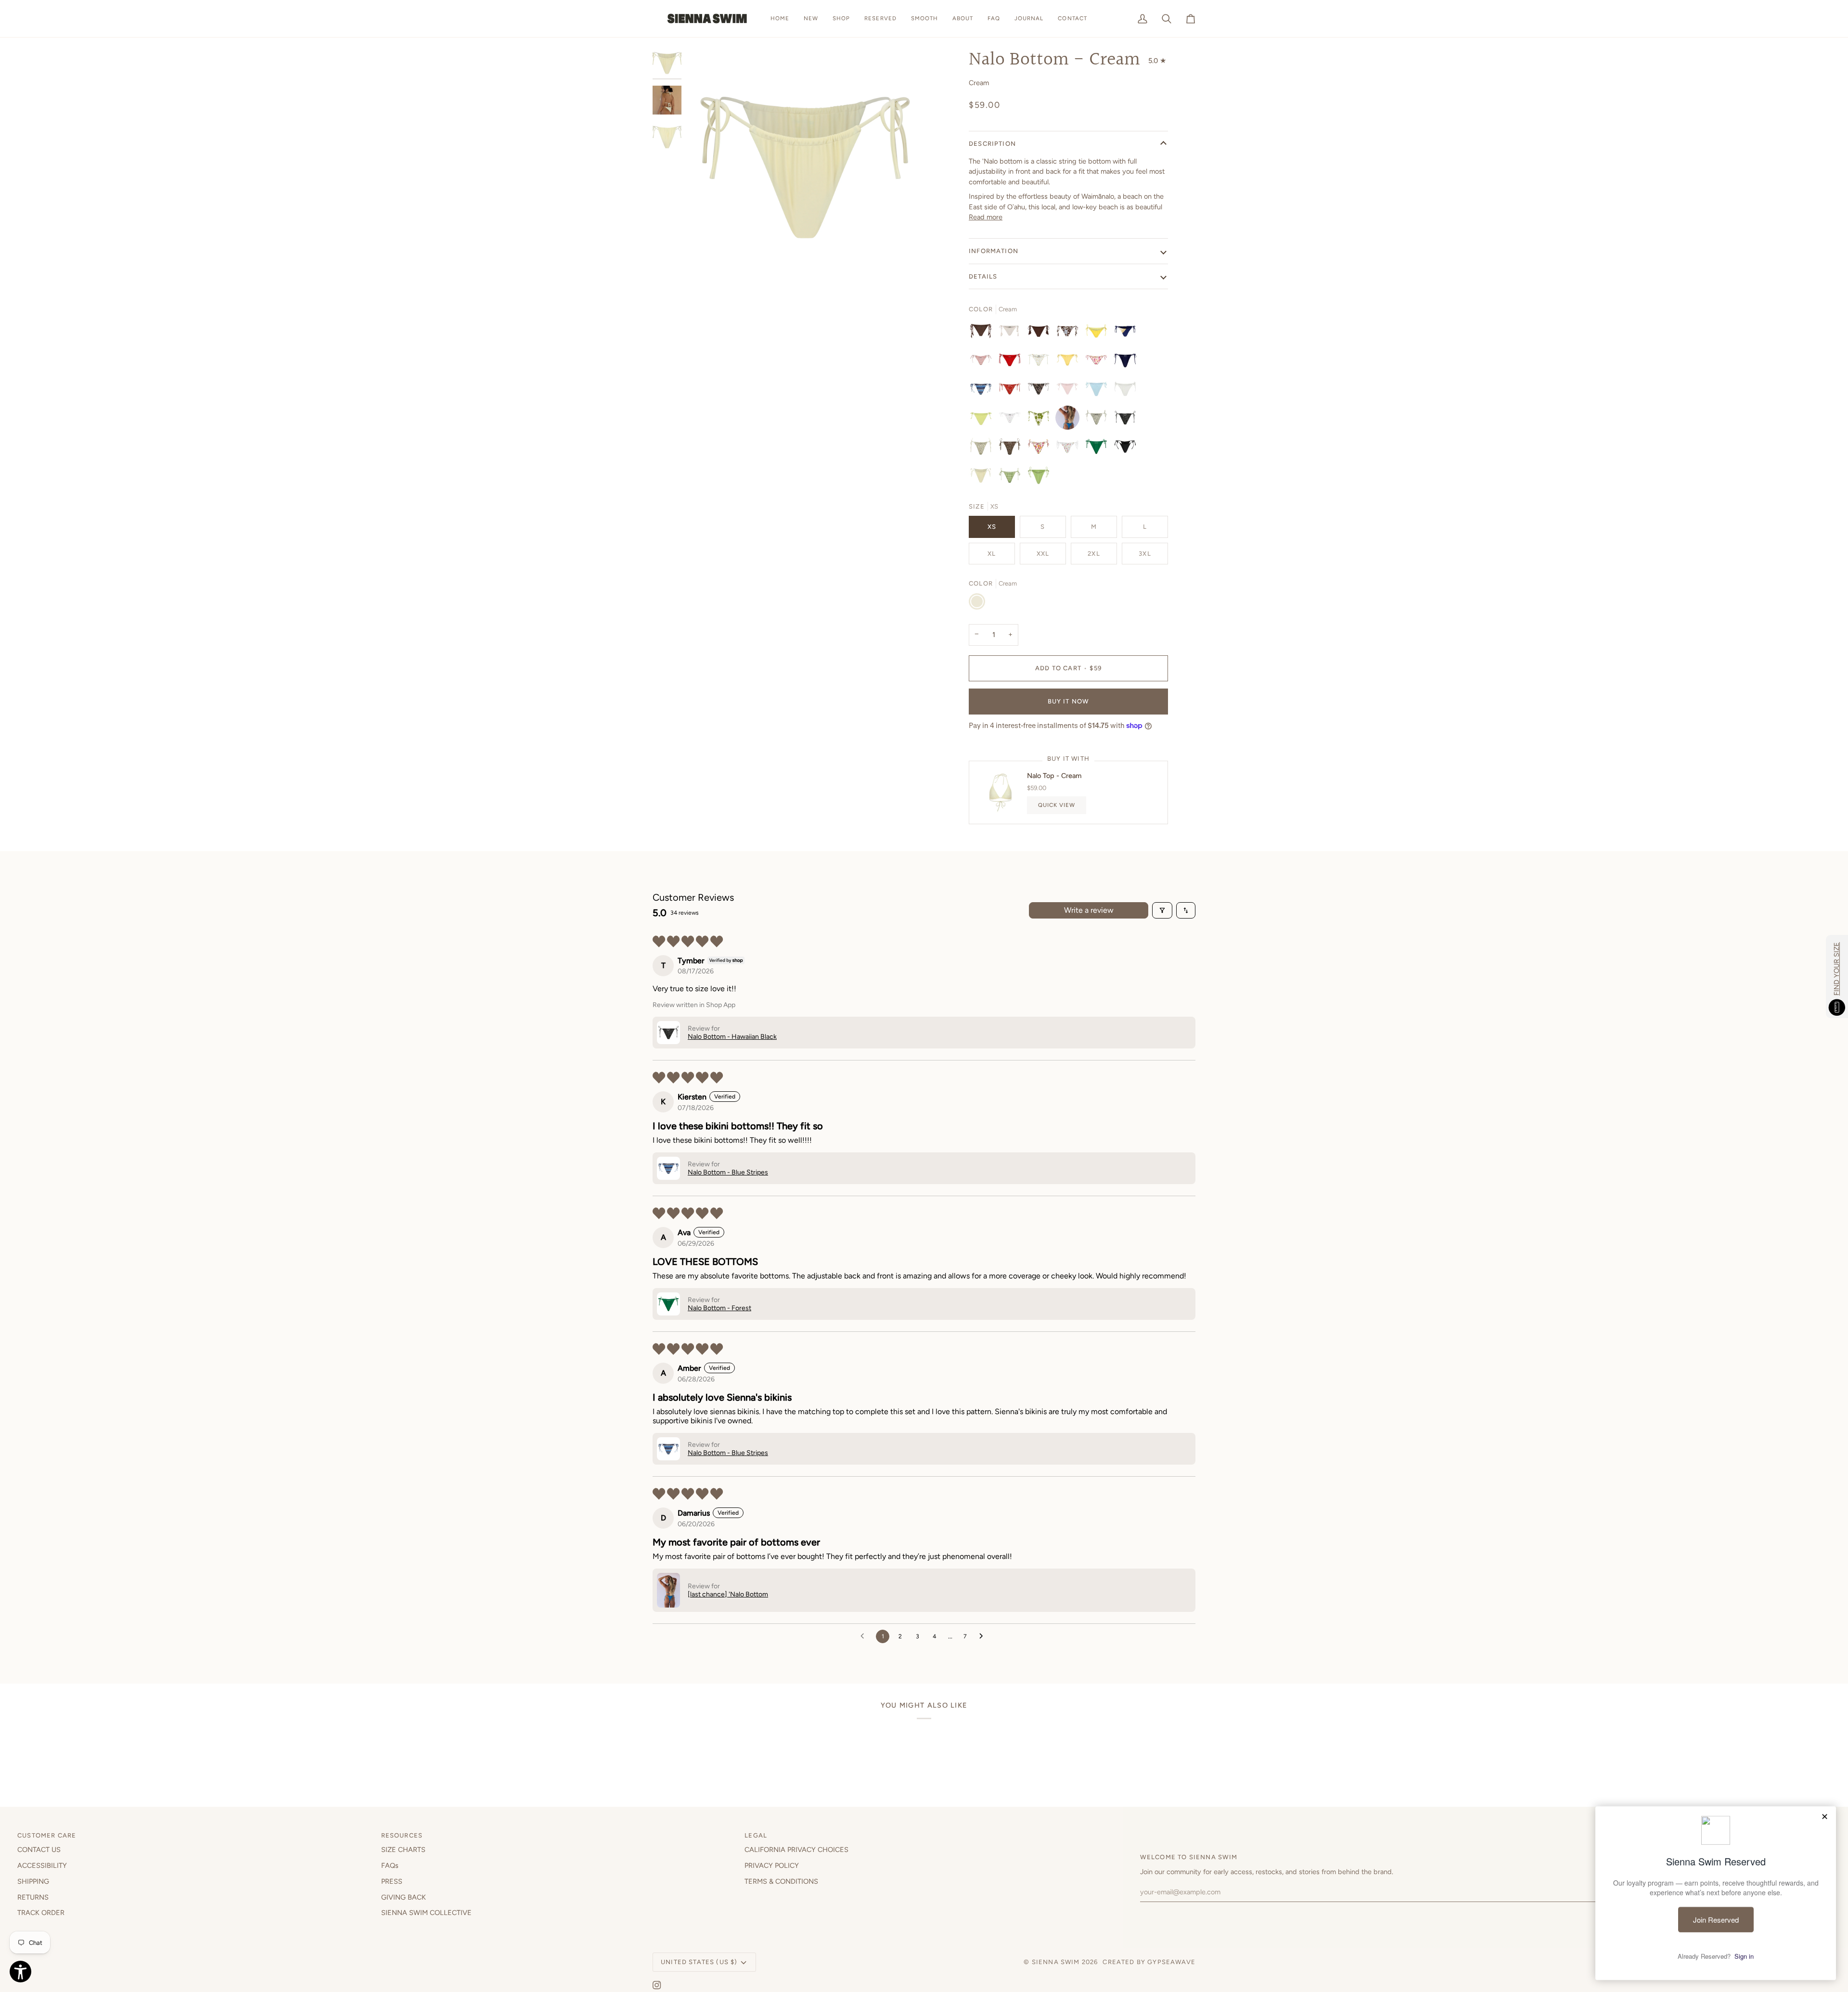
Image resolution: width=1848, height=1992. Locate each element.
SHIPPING (33, 1881)
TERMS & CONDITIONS (781, 1881)
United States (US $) (699, 1962)
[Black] (1128, 449)
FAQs (390, 1865)
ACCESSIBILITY (42, 1865)
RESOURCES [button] (402, 1835)
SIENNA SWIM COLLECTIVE (426, 1913)
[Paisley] (1012, 391)
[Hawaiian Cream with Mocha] (983, 449)
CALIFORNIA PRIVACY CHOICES (796, 1850)
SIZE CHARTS (403, 1850)
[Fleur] (1099, 362)
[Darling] (1012, 420)
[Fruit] (1070, 449)
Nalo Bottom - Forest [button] (719, 1308)
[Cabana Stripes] (983, 362)
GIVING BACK (404, 1897)
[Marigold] (1041, 362)
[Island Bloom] (1070, 333)
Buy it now (1069, 701)
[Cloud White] (1128, 391)
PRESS (392, 1881)
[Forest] (1099, 449)
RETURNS (33, 1897)
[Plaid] (1012, 478)
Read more (986, 217)
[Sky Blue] (1099, 391)
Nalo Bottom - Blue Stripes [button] (728, 1172)
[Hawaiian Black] (1128, 420)
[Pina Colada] (1070, 362)
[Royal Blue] (1128, 362)
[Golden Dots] (1099, 333)
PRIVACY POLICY (772, 1865)
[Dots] (1012, 362)
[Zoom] (805, 167)
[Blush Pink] (1070, 391)
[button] (841, 19)
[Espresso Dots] (1041, 333)
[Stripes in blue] (983, 391)
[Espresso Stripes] (983, 333)
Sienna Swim (1056, 1962)
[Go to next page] (984, 1636)
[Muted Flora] (1041, 449)
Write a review (1089, 910)
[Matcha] (1039, 478)
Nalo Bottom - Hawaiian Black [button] (732, 1037)
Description (992, 144)
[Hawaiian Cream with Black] (1099, 420)
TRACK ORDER (41, 1913)
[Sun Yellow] (983, 420)
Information (994, 251)
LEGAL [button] (756, 1835)
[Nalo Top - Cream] (1001, 792)
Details (983, 276)
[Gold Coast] (1128, 333)
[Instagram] (657, 1985)
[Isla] (1041, 420)
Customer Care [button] (47, 1835)
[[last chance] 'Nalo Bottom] (1070, 420)
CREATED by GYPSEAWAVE (1149, 1962)
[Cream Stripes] (1012, 333)
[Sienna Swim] (708, 19)
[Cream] (983, 478)
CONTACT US (39, 1850)
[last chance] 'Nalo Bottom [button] (728, 1594)
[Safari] (1041, 391)
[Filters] (1162, 910)
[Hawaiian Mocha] (1012, 449)
